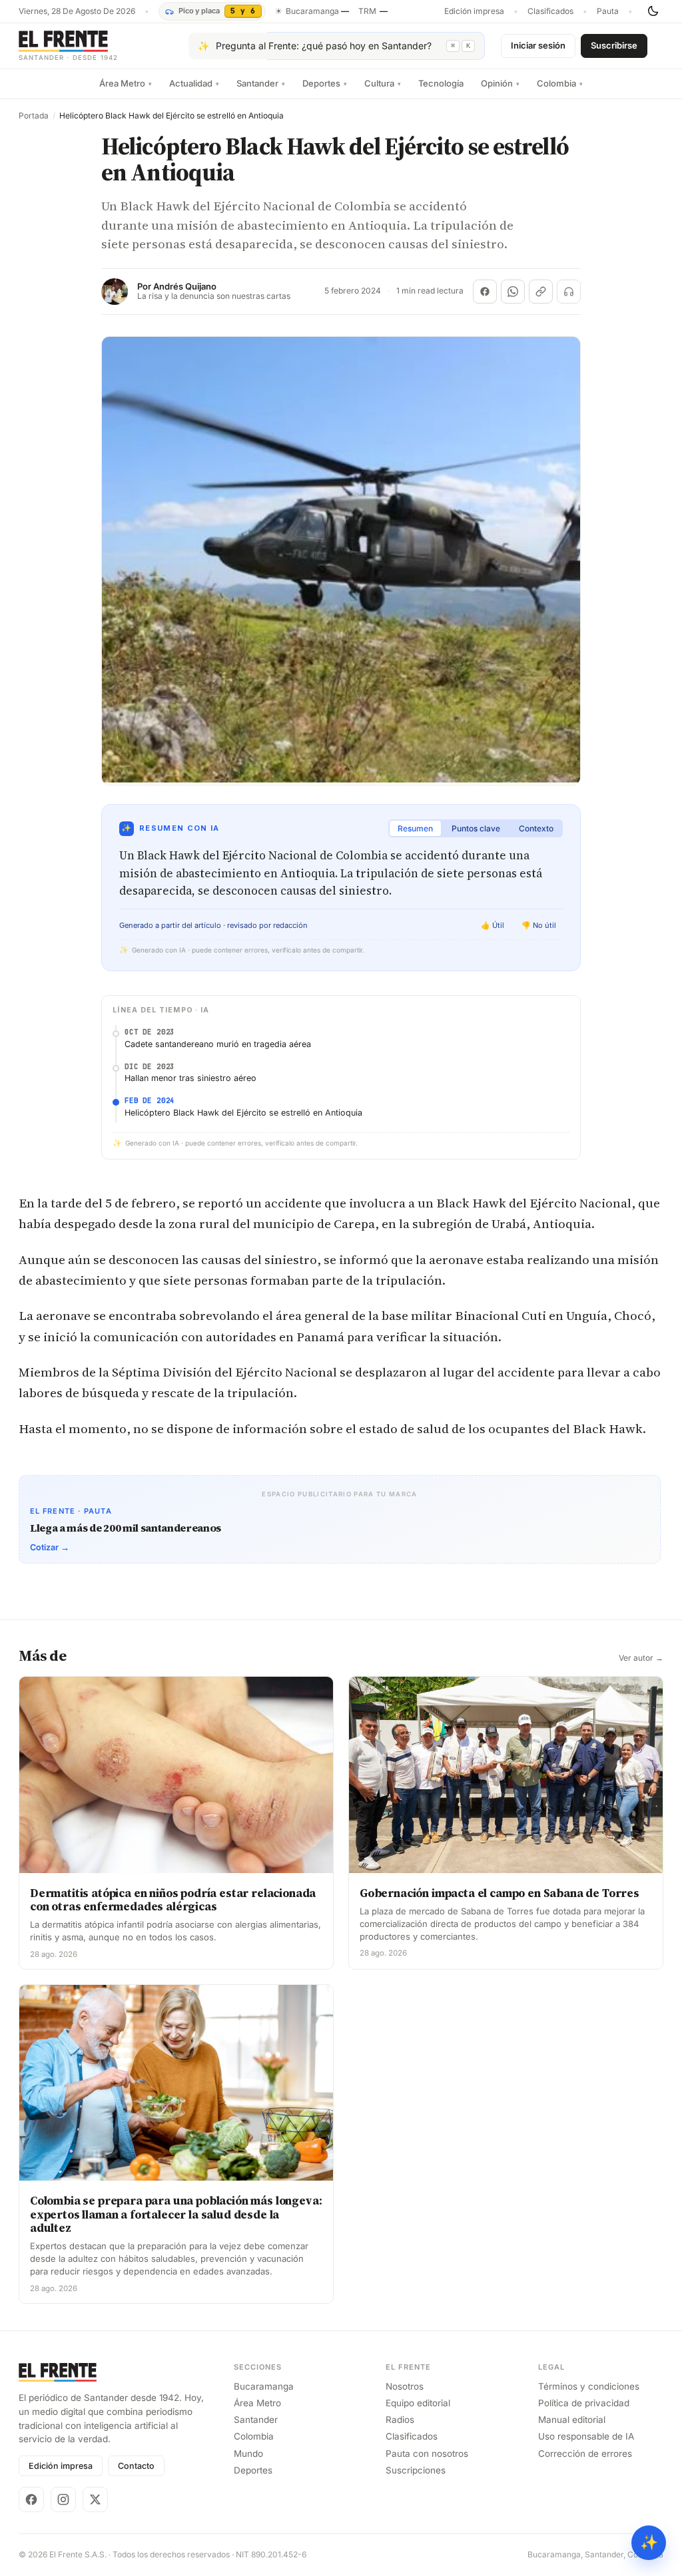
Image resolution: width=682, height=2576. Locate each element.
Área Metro (126, 83)
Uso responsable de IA (586, 2436)
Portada (34, 116)
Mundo (248, 2454)
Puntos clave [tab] (476, 828)
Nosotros (405, 2386)
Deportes (325, 83)
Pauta (608, 11)
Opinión (500, 83)
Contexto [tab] (536, 828)
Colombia (560, 83)
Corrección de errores (585, 2454)
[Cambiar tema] (653, 11)
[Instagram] (63, 2499)
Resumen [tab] (415, 828)
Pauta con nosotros (427, 2454)
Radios (400, 2420)
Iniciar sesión (538, 45)
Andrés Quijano (185, 287)
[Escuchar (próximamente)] (569, 292)
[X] (95, 2499)
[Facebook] (31, 2499)
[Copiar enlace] (541, 292)
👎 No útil (539, 925)
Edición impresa (474, 11)
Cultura (383, 83)
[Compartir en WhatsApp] (513, 292)
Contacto (136, 2466)
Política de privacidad (584, 2403)
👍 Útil (493, 925)
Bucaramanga (264, 2386)
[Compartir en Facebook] (485, 292)
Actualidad (194, 83)
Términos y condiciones (589, 2386)
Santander (261, 83)
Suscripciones (416, 2470)
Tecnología (441, 83)
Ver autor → (641, 1658)
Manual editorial (572, 2420)
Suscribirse (614, 45)
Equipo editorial (418, 2403)
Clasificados (550, 11)
